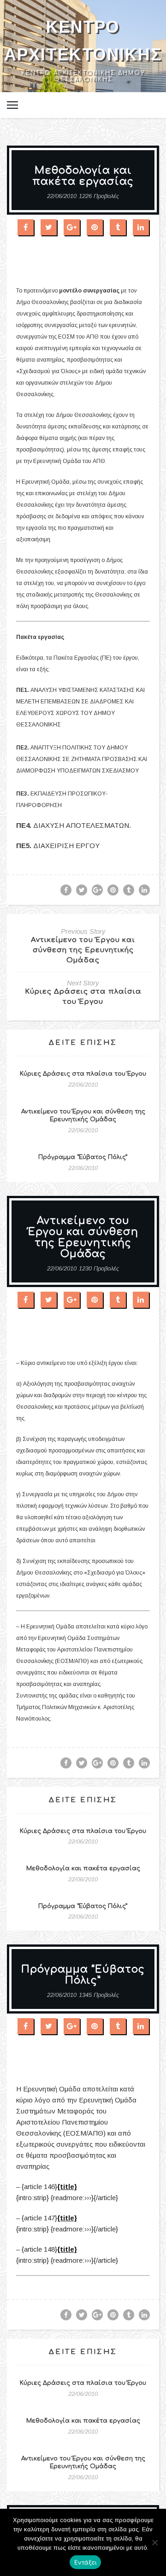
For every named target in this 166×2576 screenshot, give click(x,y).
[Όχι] (154, 2542)
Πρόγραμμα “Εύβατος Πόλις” (83, 1157)
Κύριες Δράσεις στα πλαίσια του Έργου (83, 1074)
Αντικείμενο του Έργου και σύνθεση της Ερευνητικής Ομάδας (83, 950)
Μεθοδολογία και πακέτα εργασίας (83, 1868)
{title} (67, 2187)
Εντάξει (86, 2562)
